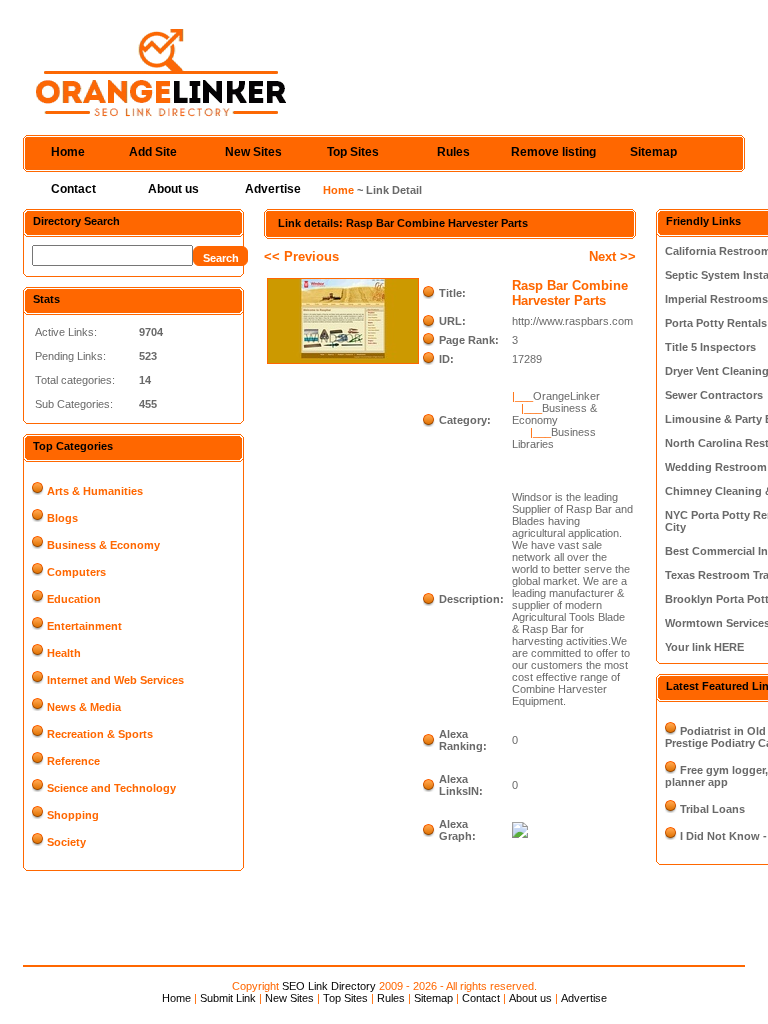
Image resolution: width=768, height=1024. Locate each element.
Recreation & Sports (100, 734)
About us (173, 189)
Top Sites (353, 152)
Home (68, 152)
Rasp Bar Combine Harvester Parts (570, 293)
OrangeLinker (566, 396)
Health (64, 653)
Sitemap (653, 152)
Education (74, 599)
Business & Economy (103, 545)
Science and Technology (111, 788)
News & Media (84, 707)
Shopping (73, 815)
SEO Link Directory (329, 986)
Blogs (62, 518)
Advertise (273, 189)
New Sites (253, 152)
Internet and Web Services (115, 680)
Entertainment (84, 626)
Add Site (153, 152)
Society (66, 842)
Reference (73, 761)
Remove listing (553, 152)
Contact (73, 189)
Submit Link (228, 998)
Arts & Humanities (95, 491)
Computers (76, 572)
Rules (453, 152)
